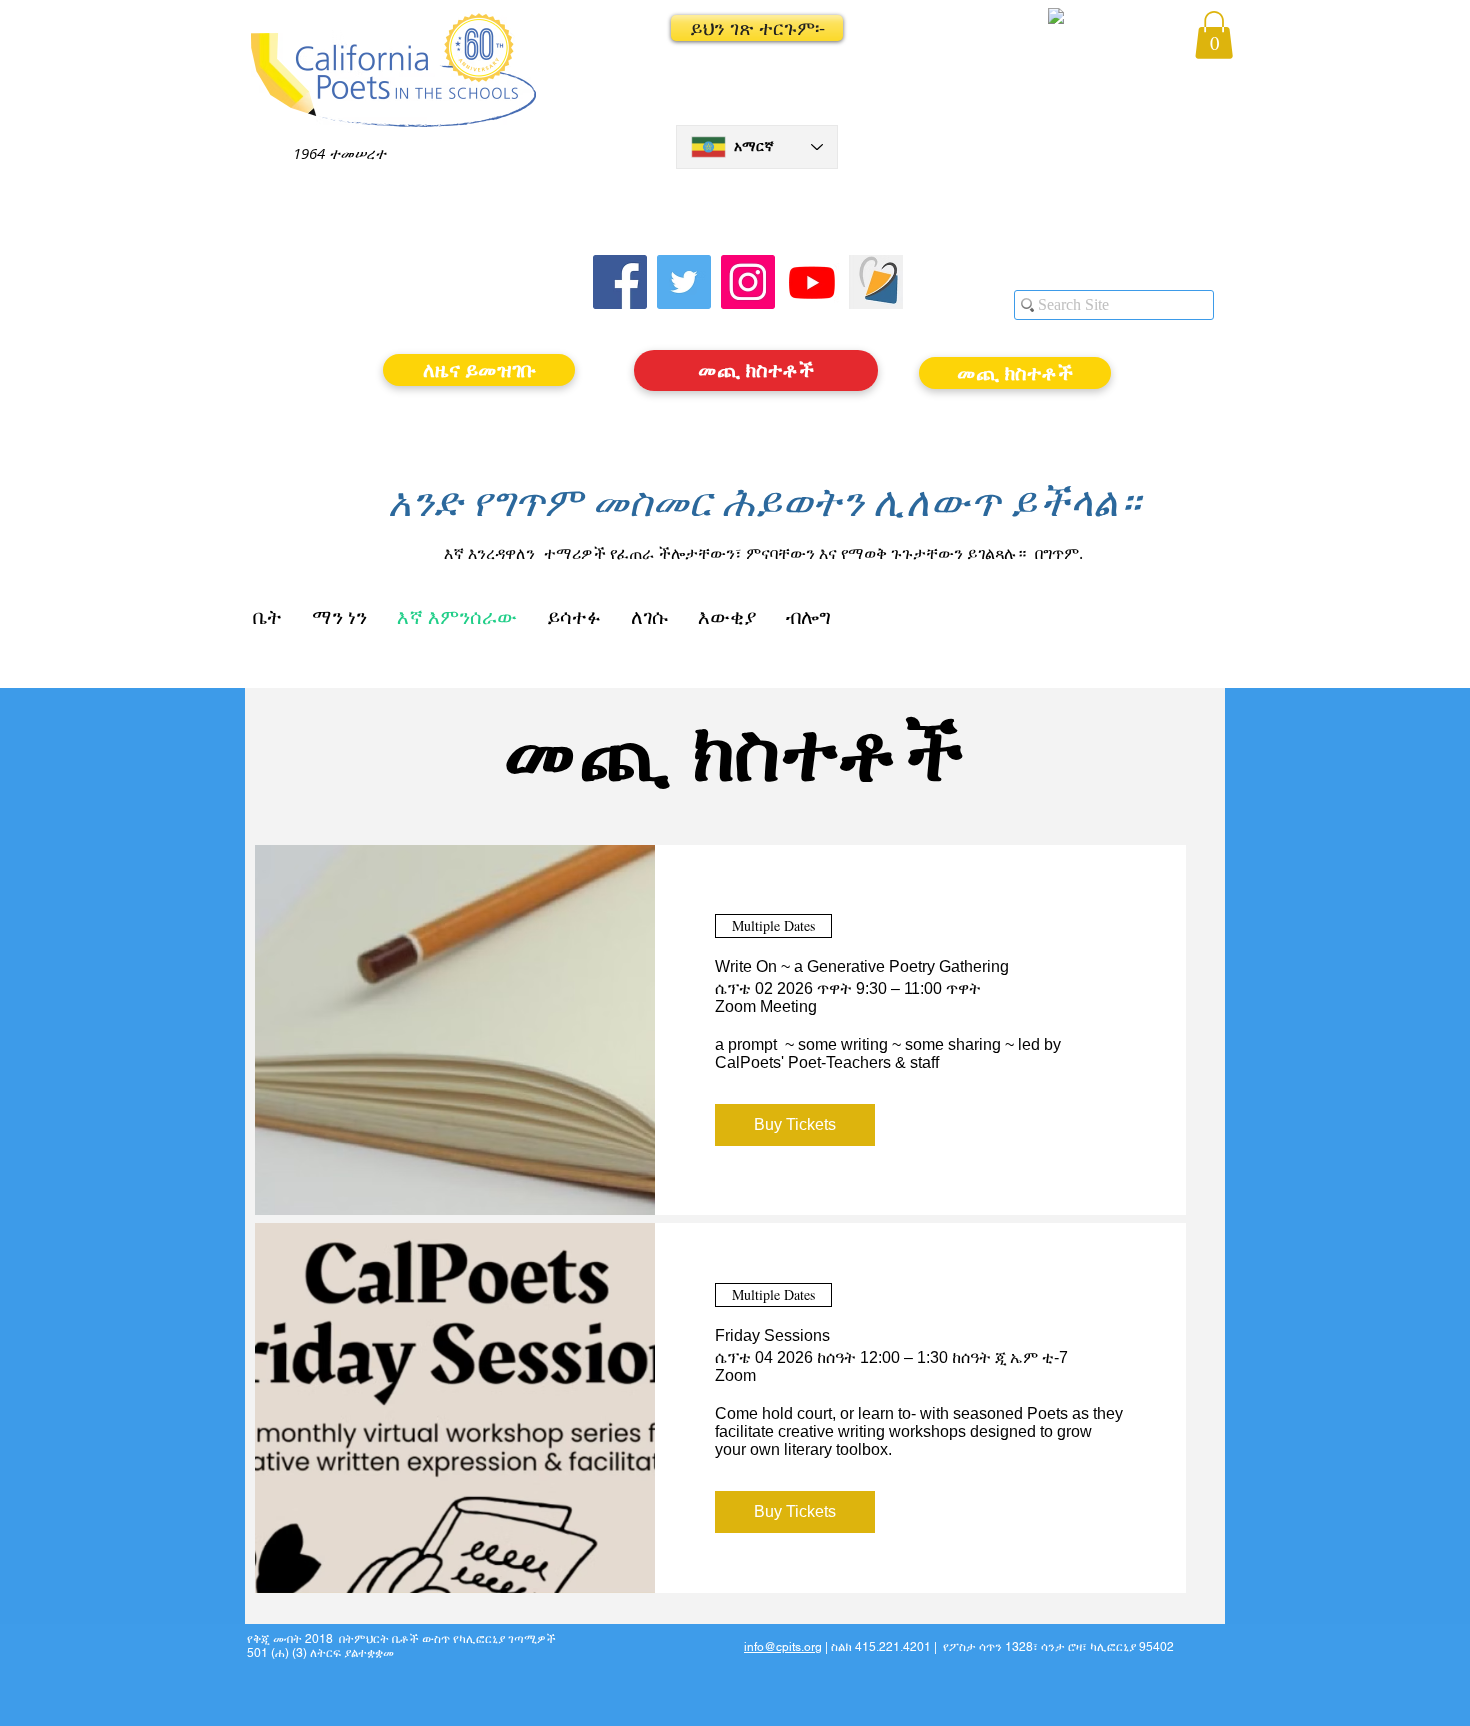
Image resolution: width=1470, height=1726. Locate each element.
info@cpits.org (783, 1647)
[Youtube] (812, 282)
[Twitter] (684, 282)
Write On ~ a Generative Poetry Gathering (862, 966)
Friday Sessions (772, 1335)
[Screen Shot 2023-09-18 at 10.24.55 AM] (876, 282)
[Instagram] (748, 282)
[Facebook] (620, 282)
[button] (757, 28)
